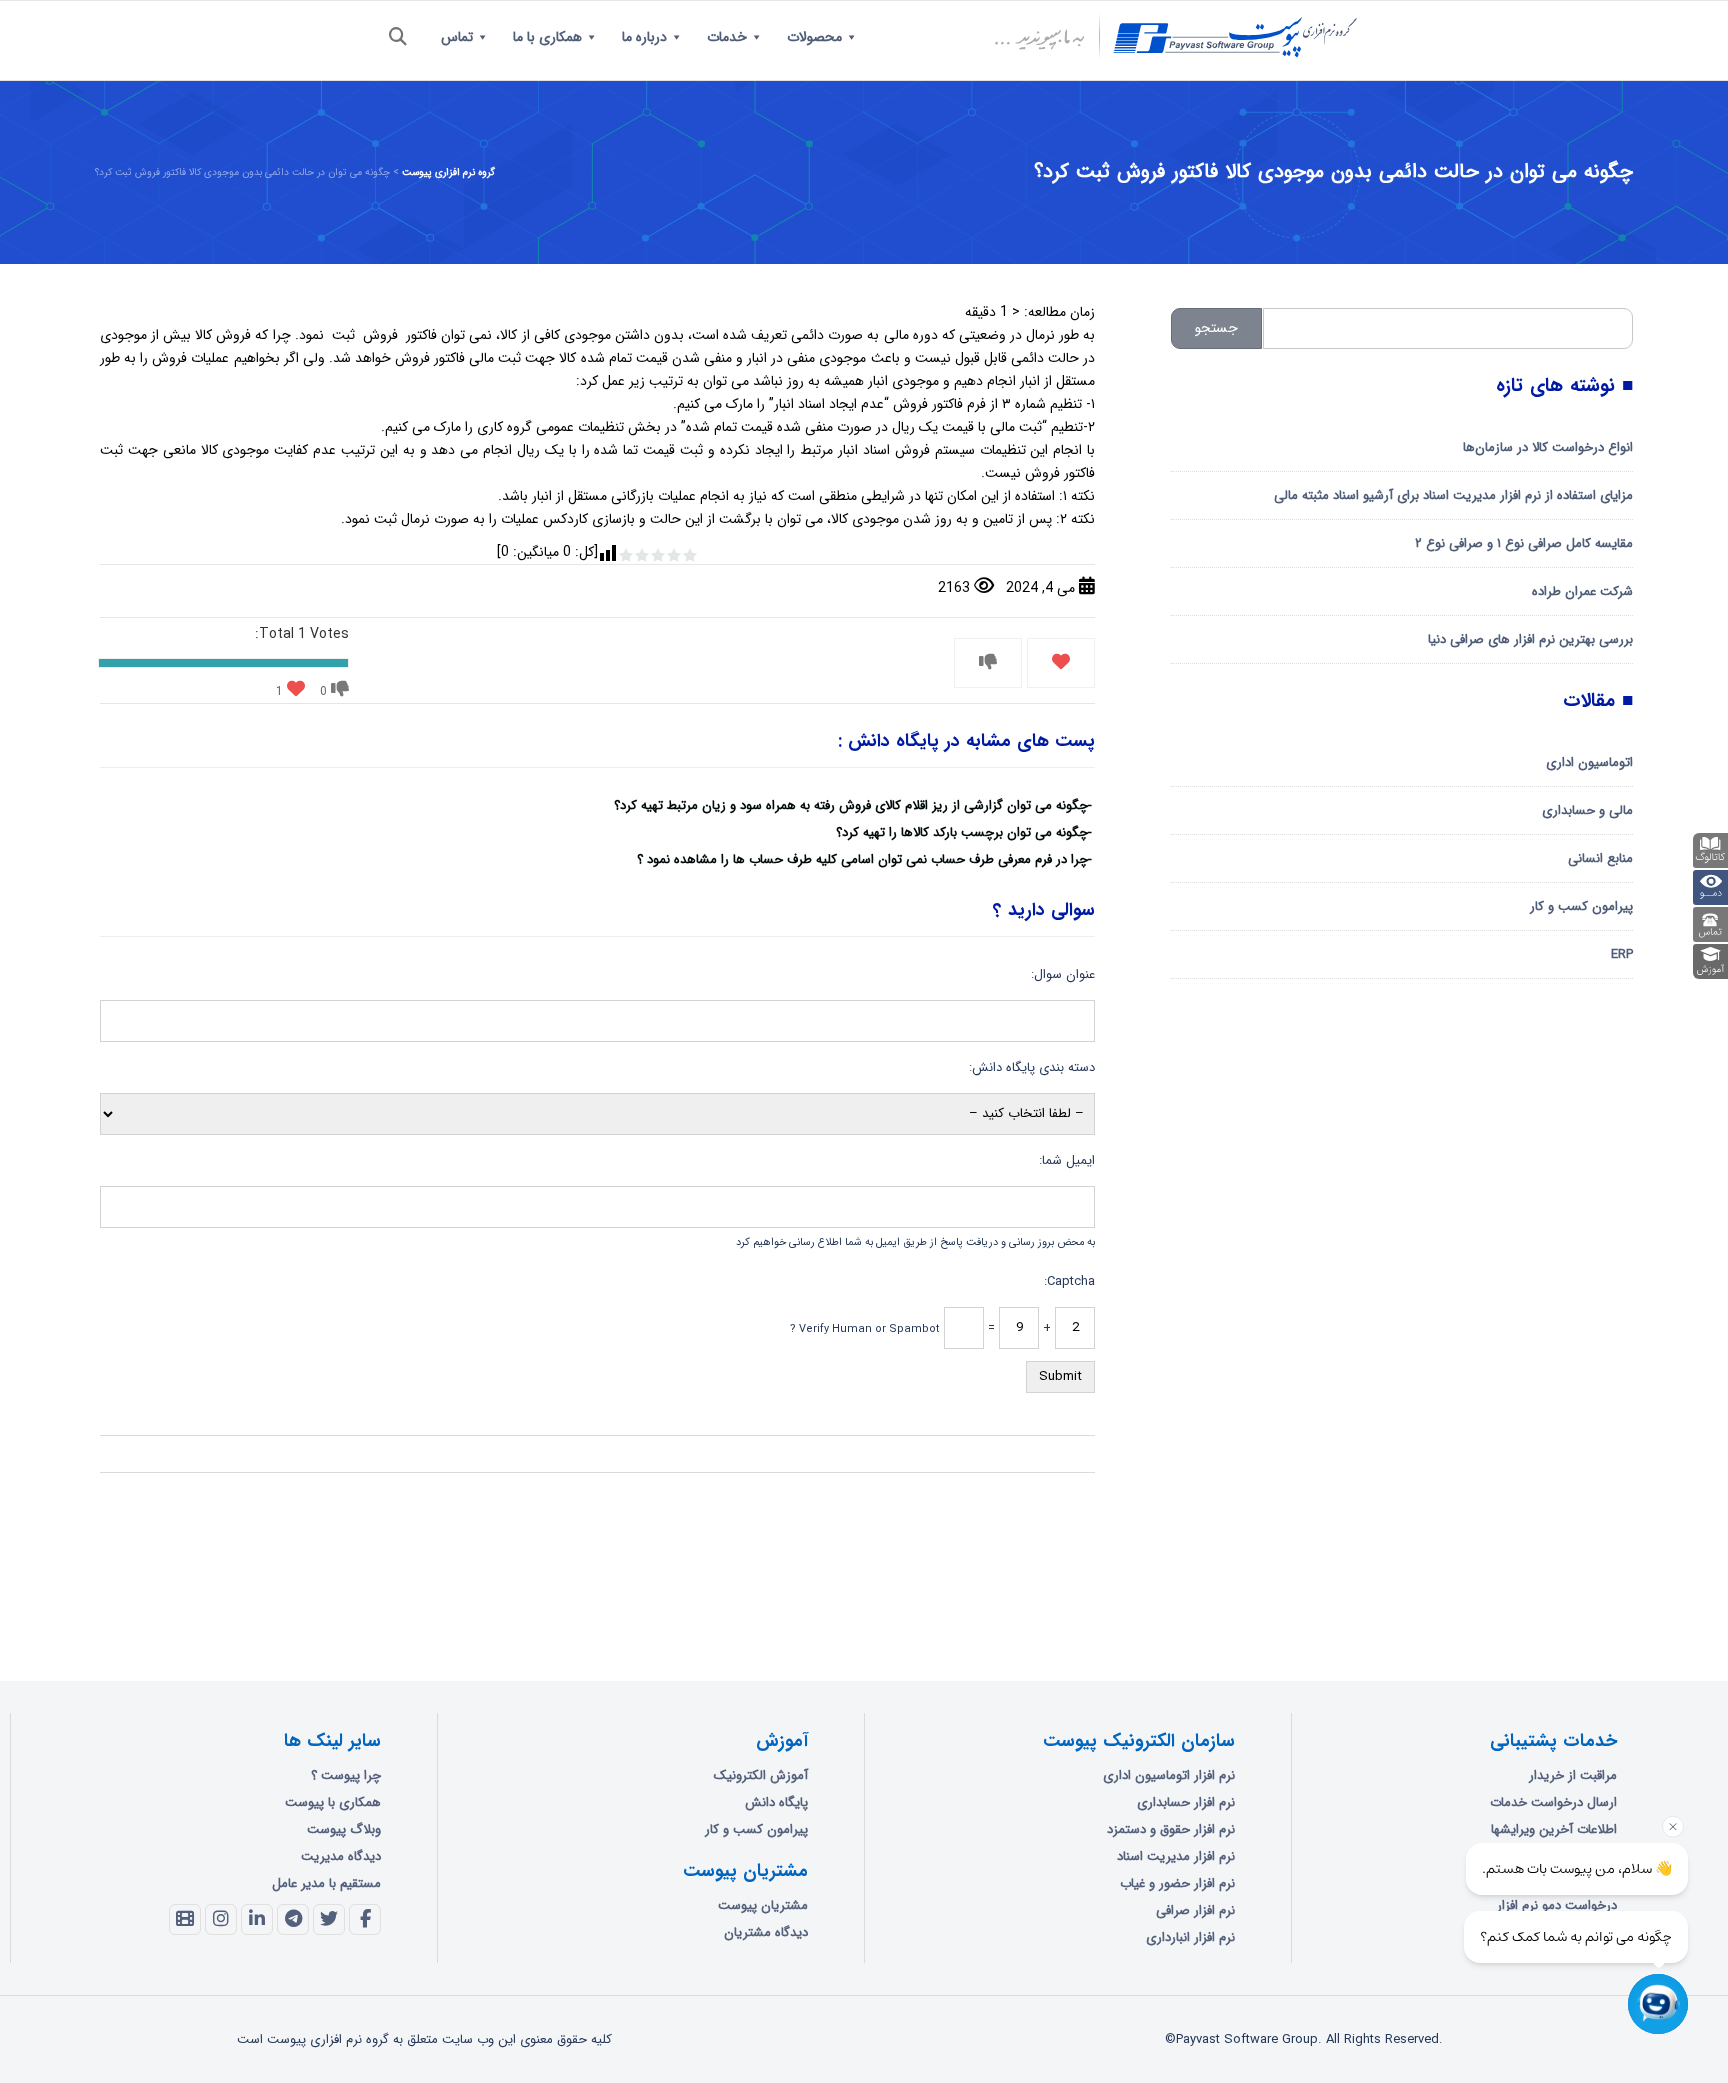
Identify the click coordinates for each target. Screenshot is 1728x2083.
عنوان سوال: (1063, 974)
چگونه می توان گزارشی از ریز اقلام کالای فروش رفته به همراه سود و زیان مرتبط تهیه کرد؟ (851, 805)
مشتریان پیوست (763, 1905)
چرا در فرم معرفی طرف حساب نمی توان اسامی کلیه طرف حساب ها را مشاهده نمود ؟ (862, 859)
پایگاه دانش (776, 1802)
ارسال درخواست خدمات (1553, 1802)
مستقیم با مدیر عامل (326, 1883)
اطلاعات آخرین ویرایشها (1554, 1829)
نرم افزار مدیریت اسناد (1176, 1856)
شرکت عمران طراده (1582, 591)
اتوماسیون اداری (1589, 762)
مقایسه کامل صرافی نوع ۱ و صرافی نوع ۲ (1524, 543)
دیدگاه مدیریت (341, 1856)
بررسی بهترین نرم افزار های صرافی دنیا (1530, 639)
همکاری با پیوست (333, 1802)
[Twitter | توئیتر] (329, 1920)
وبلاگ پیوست (344, 1829)
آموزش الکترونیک (761, 1775)
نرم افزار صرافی (1195, 1910)
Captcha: (1069, 1281)
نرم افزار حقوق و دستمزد (1171, 1829)
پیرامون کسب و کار (1581, 906)
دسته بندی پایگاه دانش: (1032, 1067)
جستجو (1216, 328)
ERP (1622, 954)
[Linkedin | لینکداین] (257, 1920)
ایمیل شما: (1067, 1160)
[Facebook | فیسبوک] (365, 1920)
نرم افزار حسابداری (1186, 1802)
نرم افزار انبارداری (1190, 1937)
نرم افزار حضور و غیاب (1177, 1883)
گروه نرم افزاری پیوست (448, 172)
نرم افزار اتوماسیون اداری (1169, 1775)
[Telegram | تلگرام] (293, 1920)
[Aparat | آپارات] (185, 1920)
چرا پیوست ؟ (346, 1775)
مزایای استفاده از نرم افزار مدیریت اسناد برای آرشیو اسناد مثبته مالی (1453, 495)
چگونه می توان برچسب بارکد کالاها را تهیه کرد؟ (962, 832)
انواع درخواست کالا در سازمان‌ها (1548, 447)
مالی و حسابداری (1587, 810)
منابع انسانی (1600, 858)
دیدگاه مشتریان (766, 1932)
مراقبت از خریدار (1573, 1775)
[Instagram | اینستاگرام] (221, 1920)
